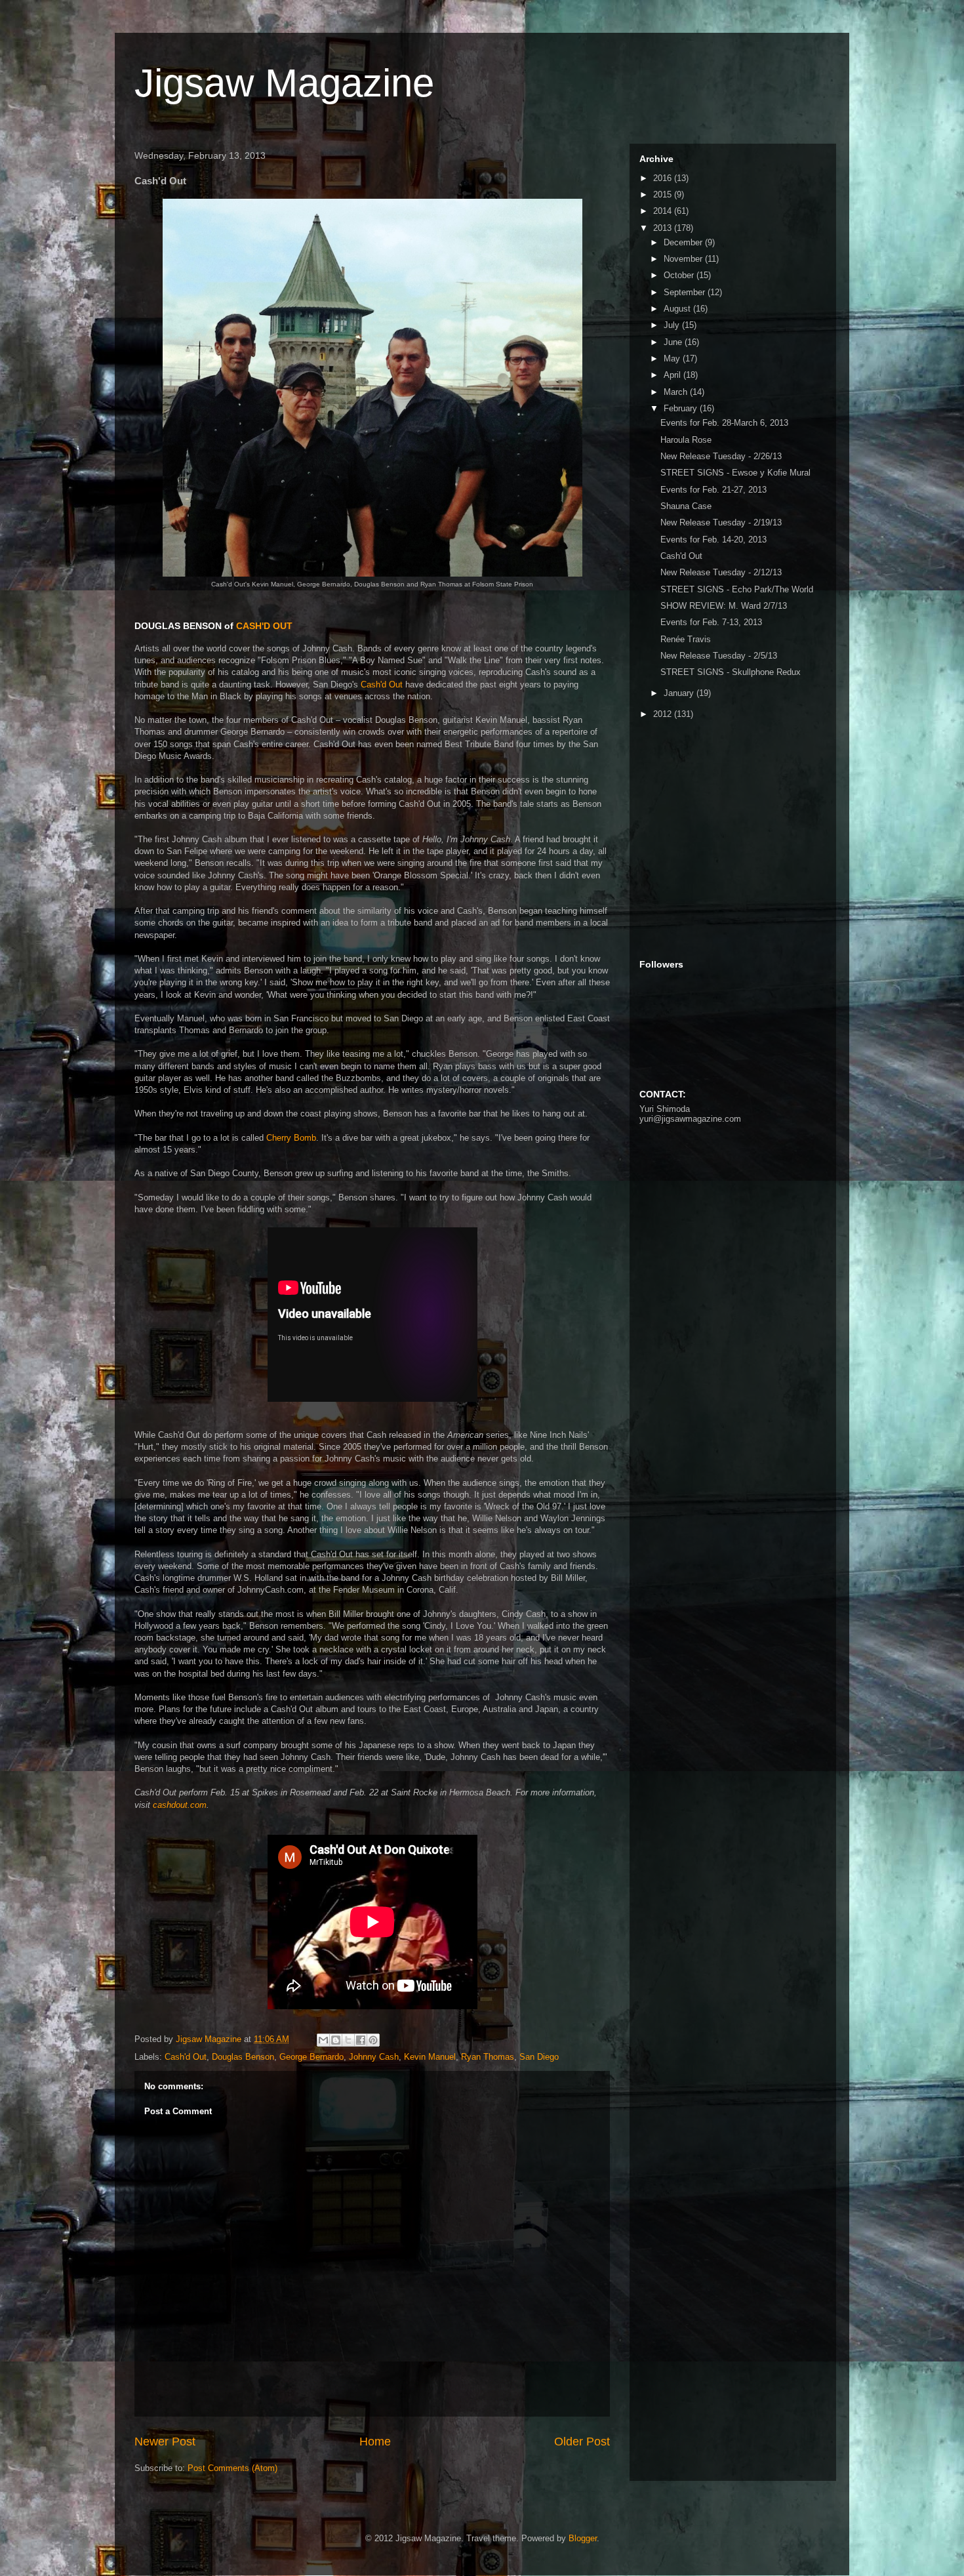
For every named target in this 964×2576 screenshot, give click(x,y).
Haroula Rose (686, 440)
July (673, 325)
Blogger (583, 2538)
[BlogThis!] (336, 2040)
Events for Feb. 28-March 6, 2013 (724, 423)
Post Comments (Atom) (232, 2468)
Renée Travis (686, 639)
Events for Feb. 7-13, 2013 (711, 622)
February (682, 408)
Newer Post (165, 2442)
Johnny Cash (374, 2057)
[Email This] (323, 2040)
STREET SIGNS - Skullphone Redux (731, 672)
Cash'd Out (382, 685)
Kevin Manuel (430, 2057)
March (677, 392)
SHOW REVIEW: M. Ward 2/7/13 (724, 606)
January (680, 693)
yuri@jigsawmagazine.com (690, 1119)
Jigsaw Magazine (284, 83)
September (686, 292)
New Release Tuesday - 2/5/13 (719, 656)
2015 (664, 194)
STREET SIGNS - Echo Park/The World (737, 589)
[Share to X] (348, 2040)
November (684, 259)
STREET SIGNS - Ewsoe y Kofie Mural (735, 473)
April (673, 375)
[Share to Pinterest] (373, 2040)
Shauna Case (686, 506)
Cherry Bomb (291, 1138)
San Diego (539, 2057)
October (680, 275)
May (673, 358)
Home (375, 2442)
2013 (664, 228)
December (684, 242)
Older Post (582, 2442)
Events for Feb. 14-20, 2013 (713, 540)
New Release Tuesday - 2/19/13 (721, 522)
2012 (664, 714)
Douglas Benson (243, 2057)
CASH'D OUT (264, 626)
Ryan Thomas (488, 2057)
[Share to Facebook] (361, 2040)
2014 (664, 211)
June (674, 342)
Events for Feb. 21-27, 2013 (713, 490)
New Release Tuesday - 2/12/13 (721, 572)
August (678, 309)
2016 (664, 178)
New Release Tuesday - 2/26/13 (721, 456)
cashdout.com (180, 1805)
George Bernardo (311, 2057)
